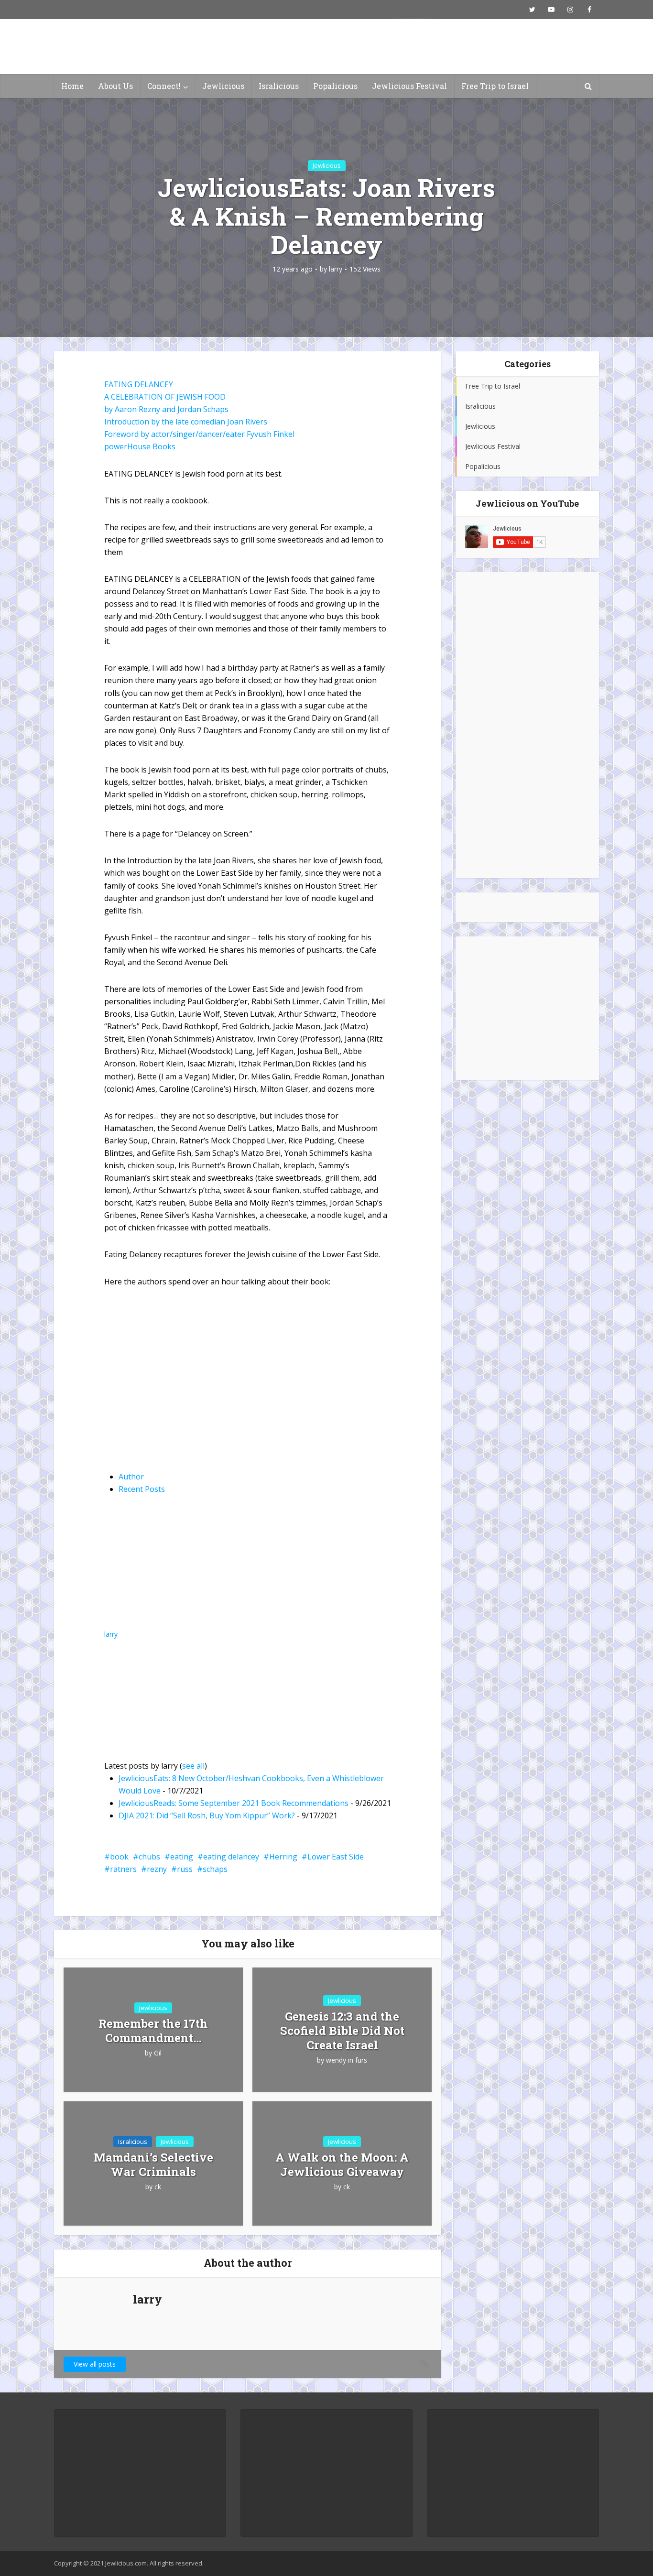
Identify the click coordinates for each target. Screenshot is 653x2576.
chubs (149, 1857)
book (119, 1857)
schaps (215, 1869)
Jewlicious (223, 86)
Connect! (164, 86)
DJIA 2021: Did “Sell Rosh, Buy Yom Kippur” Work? (207, 1815)
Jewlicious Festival (409, 86)
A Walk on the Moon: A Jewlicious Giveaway (342, 2164)
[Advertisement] (527, 725)
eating (182, 1857)
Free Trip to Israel (495, 86)
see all (193, 1766)
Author (131, 1477)
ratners (123, 1869)
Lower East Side (336, 1857)
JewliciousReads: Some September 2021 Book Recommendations (234, 1803)
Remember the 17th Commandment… (153, 2031)
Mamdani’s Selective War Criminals (153, 2164)
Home (72, 86)
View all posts (95, 2364)
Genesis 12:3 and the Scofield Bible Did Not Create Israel (342, 2031)
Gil (158, 2053)
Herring (283, 1857)
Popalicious (335, 86)
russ (185, 1869)
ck (158, 2187)
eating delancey (231, 1857)
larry (336, 269)
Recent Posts (142, 1489)
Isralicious (279, 86)
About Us (115, 86)
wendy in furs (347, 2060)
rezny (157, 1869)
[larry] (164, 1568)
